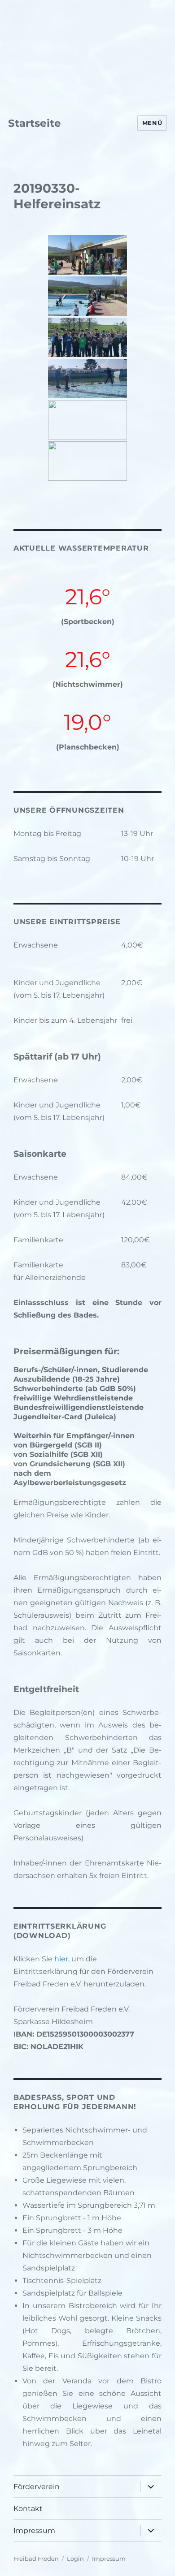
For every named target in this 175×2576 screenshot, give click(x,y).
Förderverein (37, 2487)
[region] (87, 29)
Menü (152, 123)
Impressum (34, 2531)
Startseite (35, 123)
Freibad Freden (36, 2559)
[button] (10, 29)
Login (75, 2559)
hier (61, 1959)
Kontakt (28, 2509)
